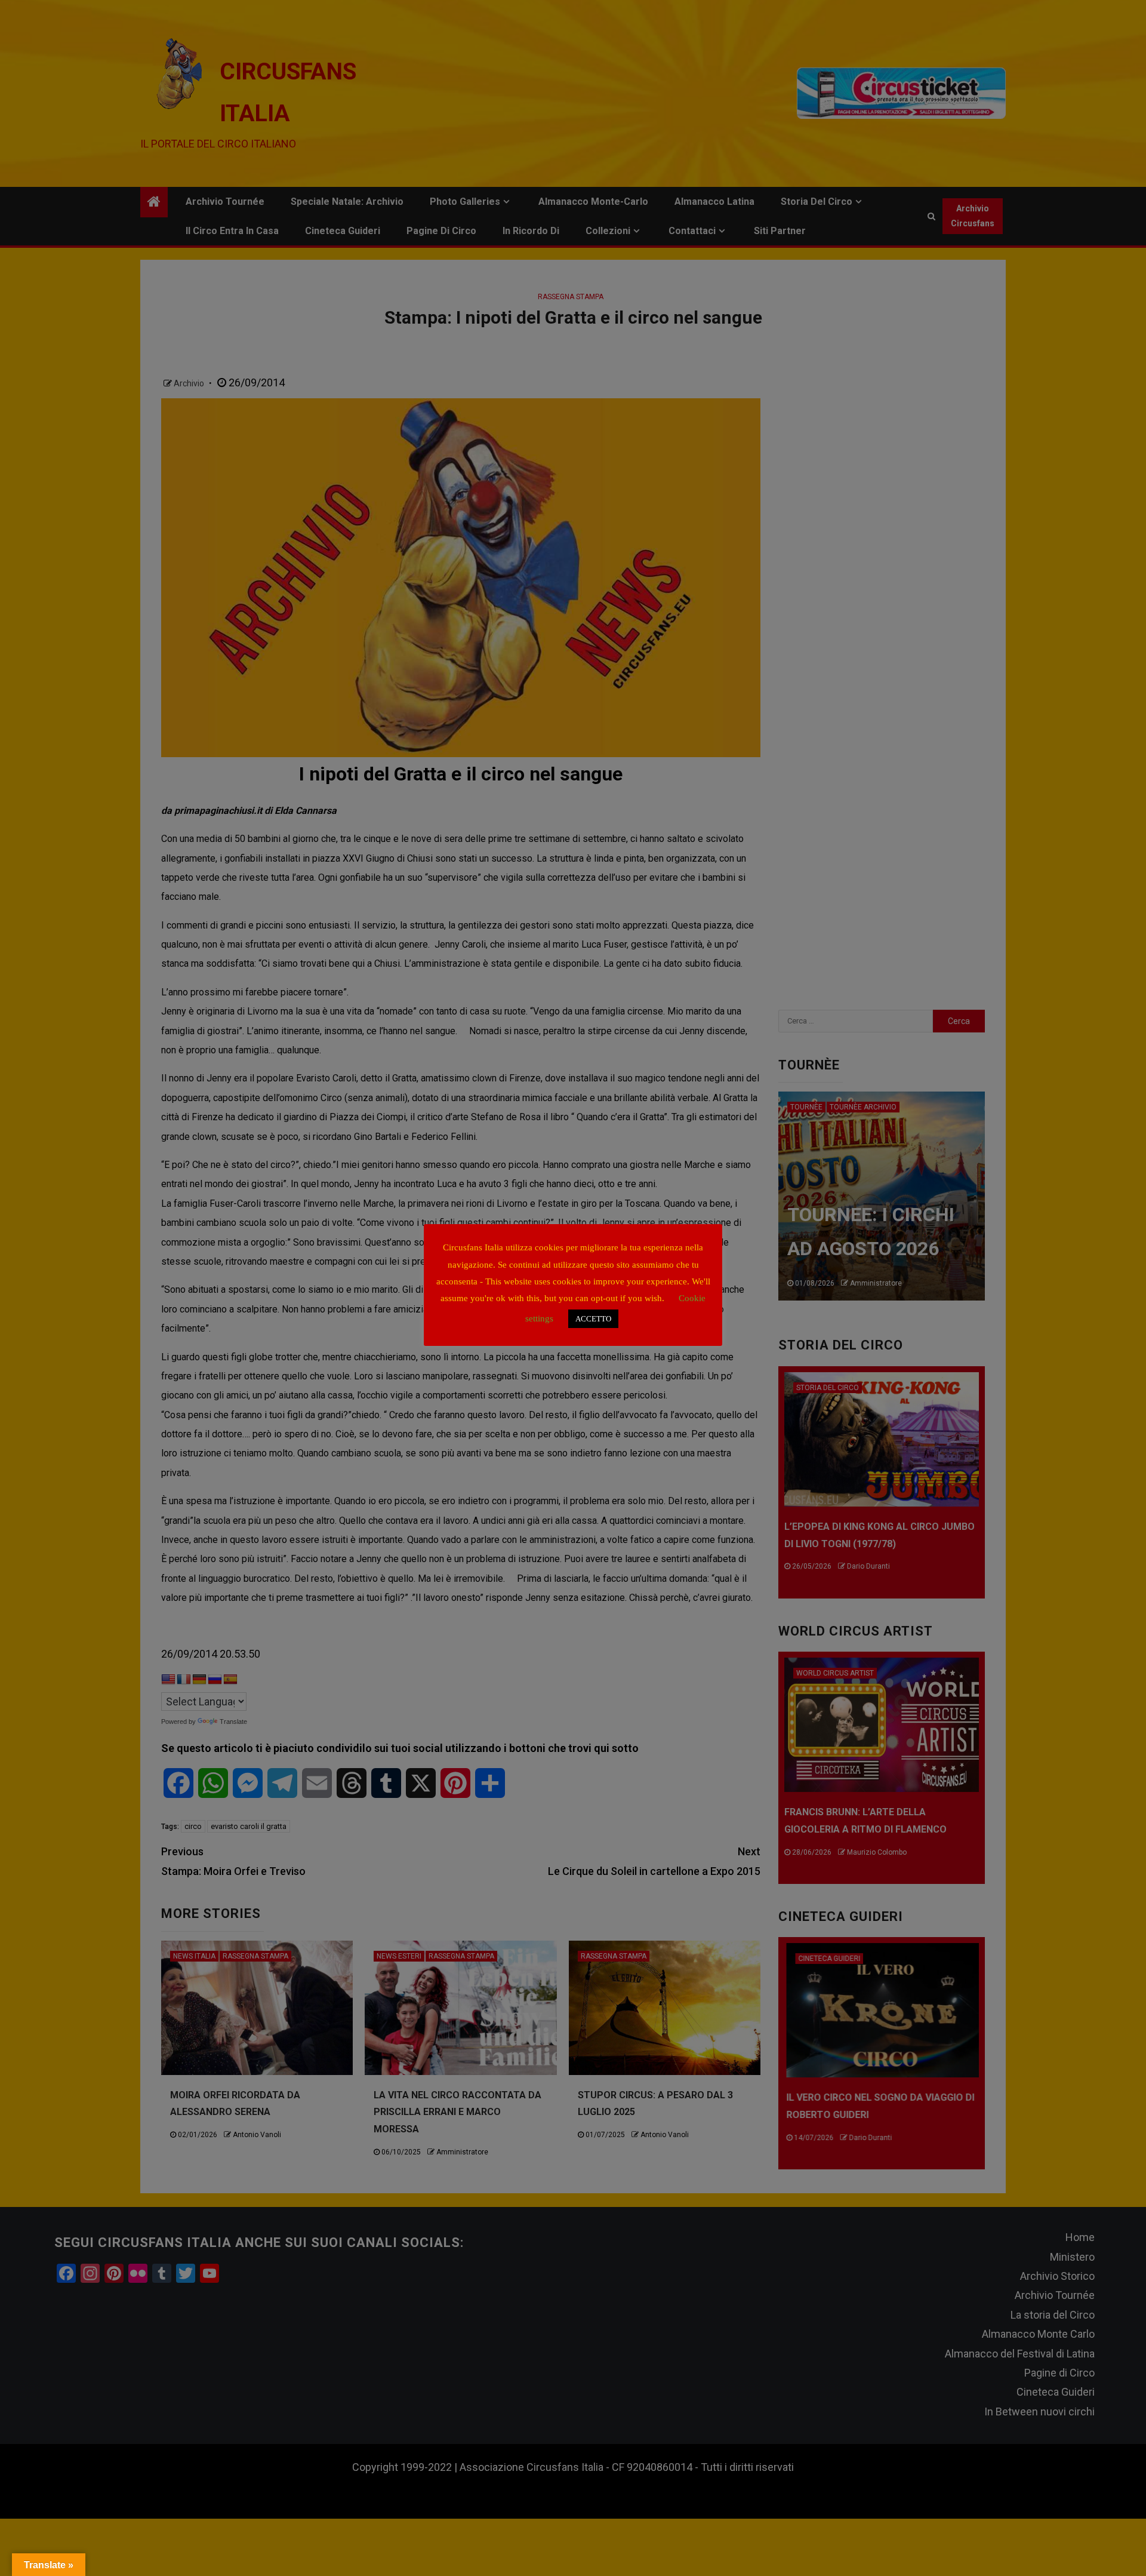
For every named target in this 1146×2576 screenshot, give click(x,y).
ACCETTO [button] (593, 1319)
